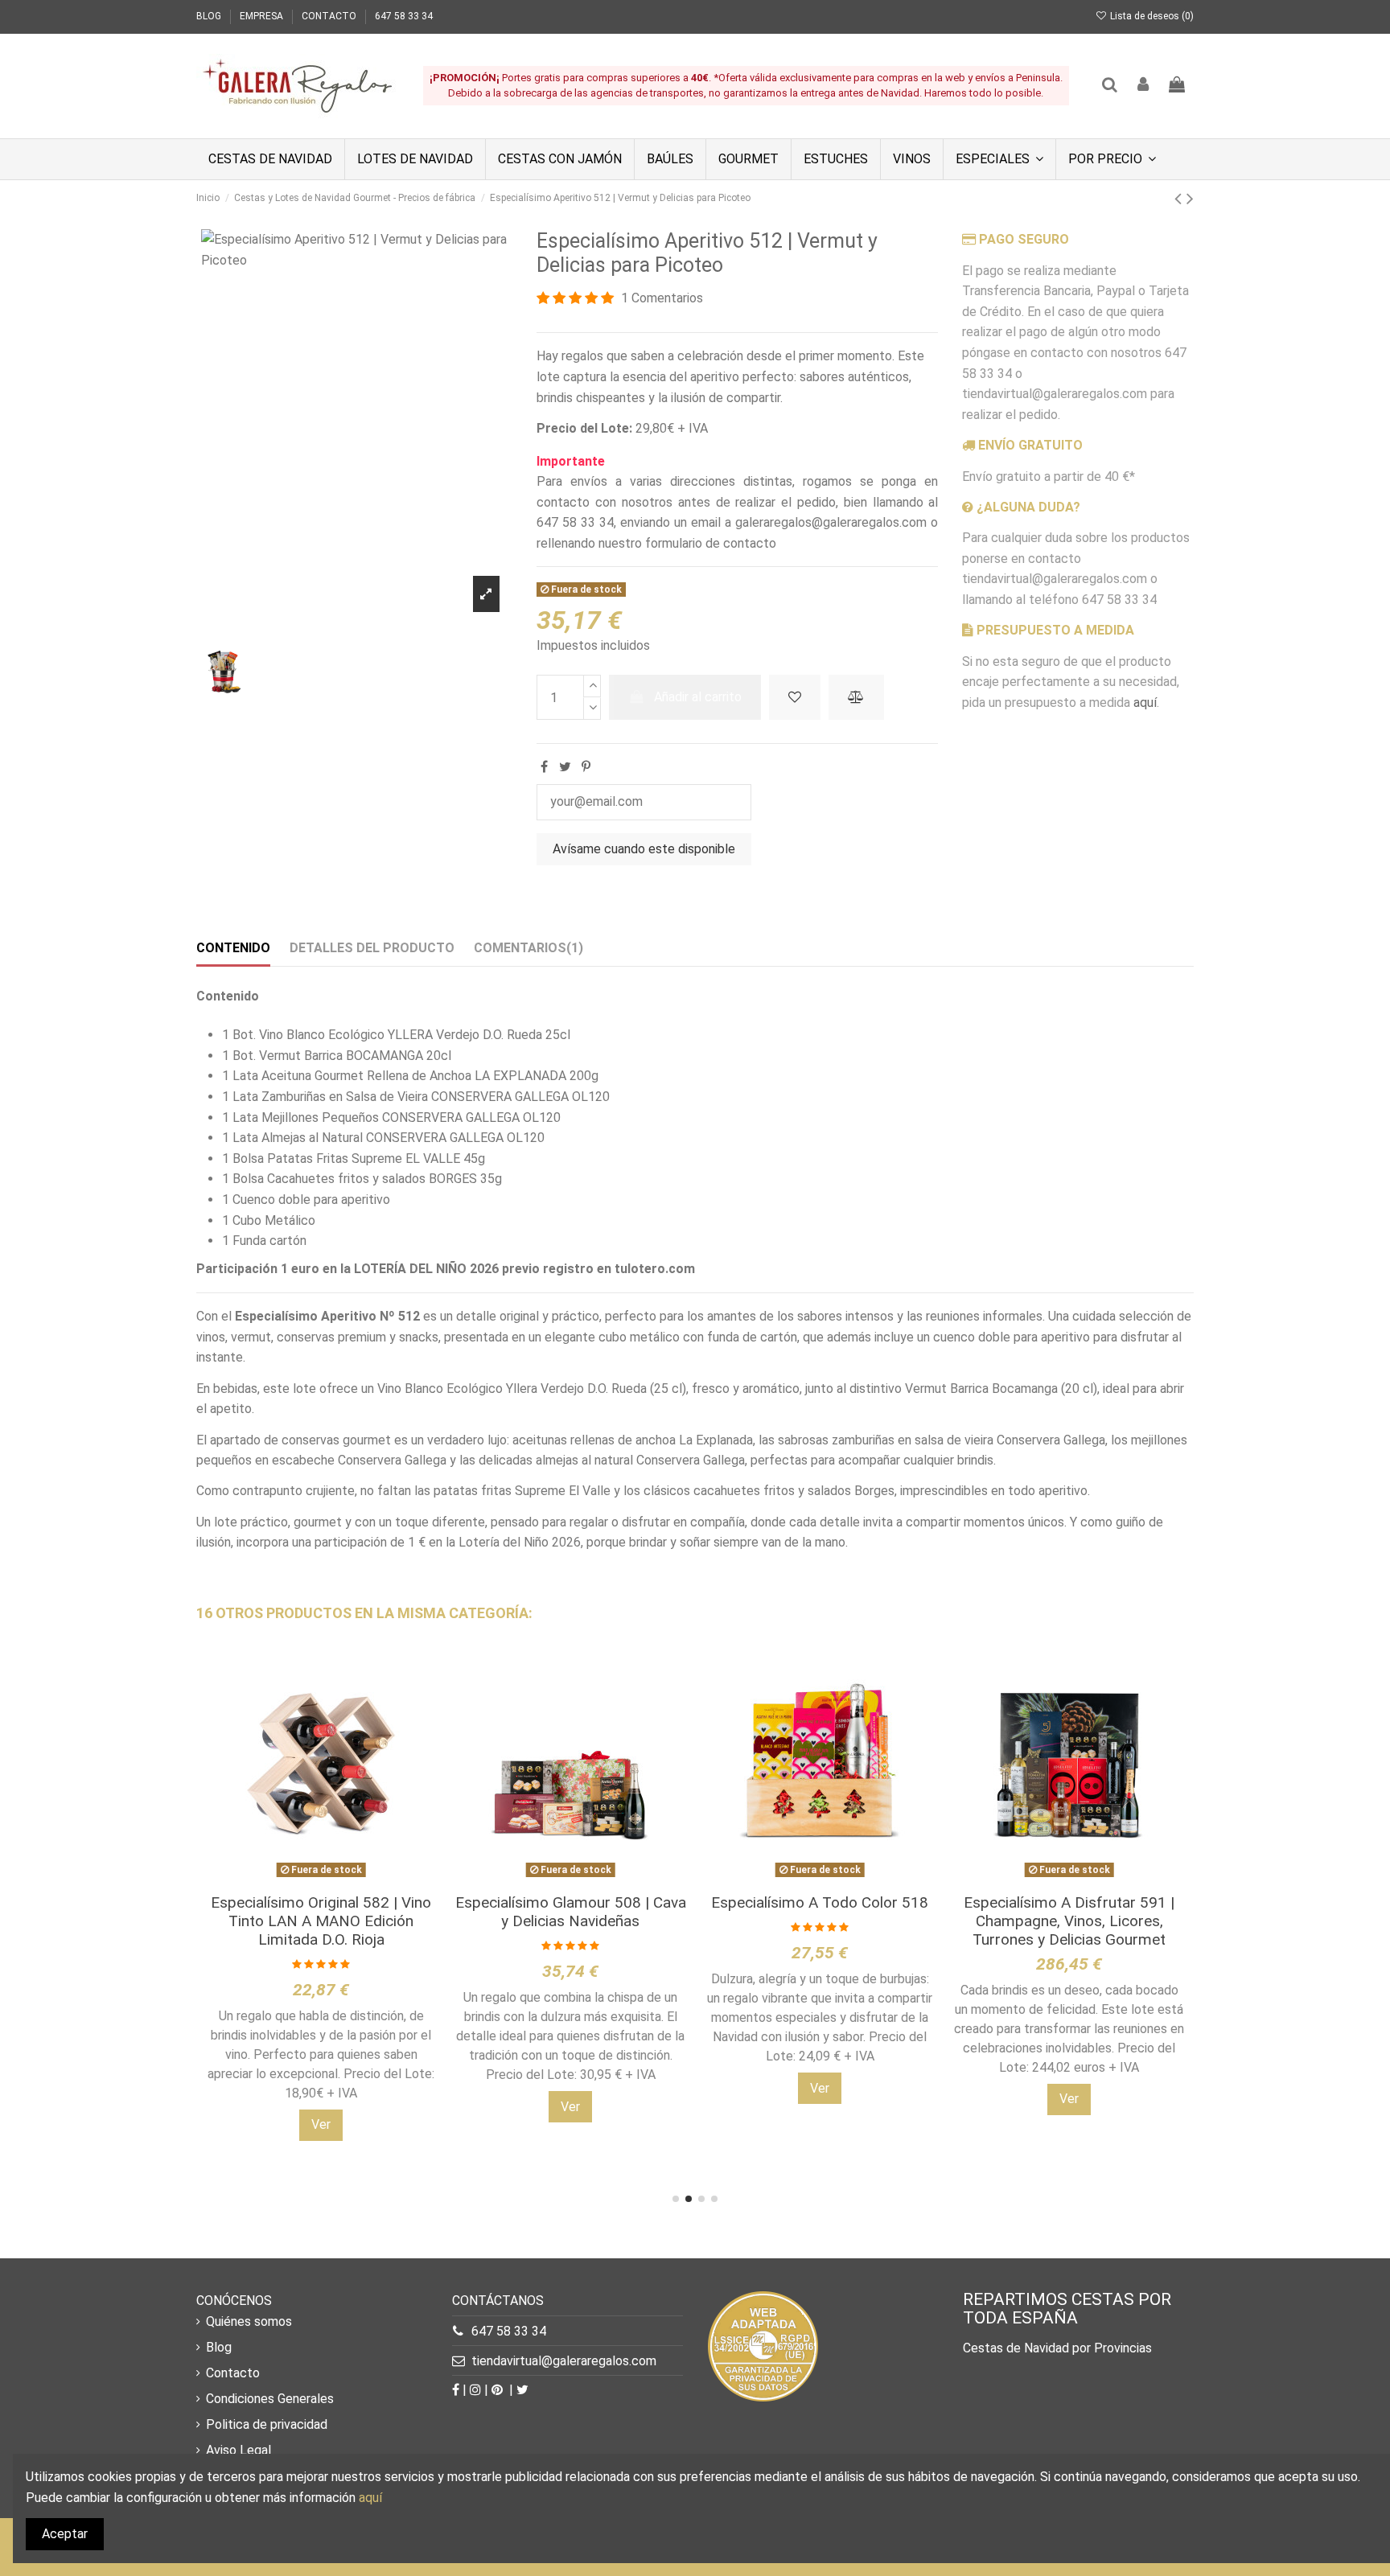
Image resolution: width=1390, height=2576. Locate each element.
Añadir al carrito (698, 697)
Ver (321, 2124)
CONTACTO (330, 16)
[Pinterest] (586, 767)
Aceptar (65, 2534)
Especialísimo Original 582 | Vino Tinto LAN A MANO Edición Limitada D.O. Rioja (321, 1921)
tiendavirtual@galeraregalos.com (564, 2361)
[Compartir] (544, 767)
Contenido (233, 948)
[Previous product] (1180, 199)
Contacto (233, 2373)
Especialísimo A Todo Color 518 (820, 1902)
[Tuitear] (565, 767)
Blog (219, 2347)
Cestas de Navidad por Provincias (1057, 2348)
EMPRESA (263, 16)
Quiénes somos (249, 2321)
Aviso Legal (239, 2450)
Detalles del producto (372, 948)
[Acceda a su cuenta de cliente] (1144, 86)
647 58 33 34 (404, 16)
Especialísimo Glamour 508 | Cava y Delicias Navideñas (571, 1912)
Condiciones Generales (270, 2399)
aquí (1145, 703)
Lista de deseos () (1151, 16)
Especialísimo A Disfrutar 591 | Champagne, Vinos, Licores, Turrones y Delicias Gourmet (1069, 1921)
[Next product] (1190, 199)
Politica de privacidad (267, 2424)
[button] (999, 159)
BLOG (210, 16)
